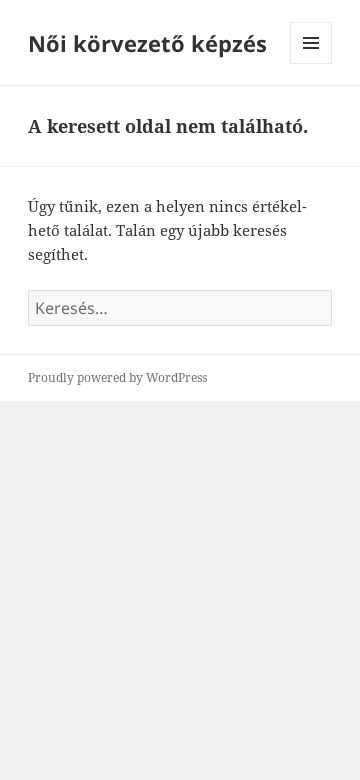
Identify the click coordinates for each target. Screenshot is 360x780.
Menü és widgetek (311, 63)
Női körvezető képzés (147, 43)
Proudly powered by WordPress (117, 377)
